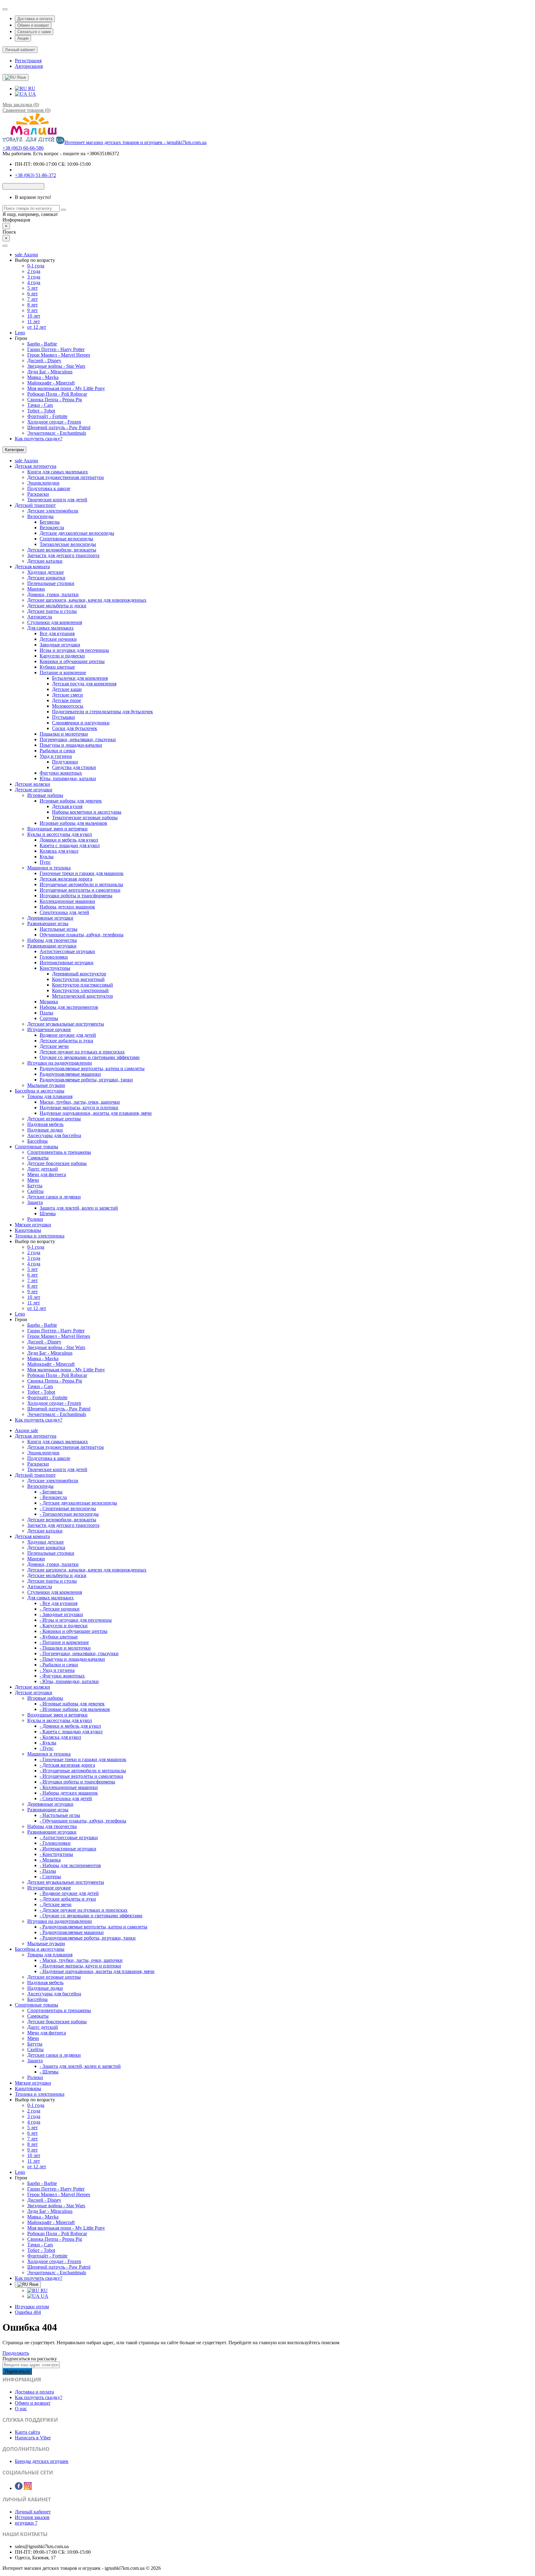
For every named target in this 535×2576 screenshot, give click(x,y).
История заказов (32, 2517)
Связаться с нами (34, 32)
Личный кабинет (33, 2512)
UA (32, 94)
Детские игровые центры (54, 1119)
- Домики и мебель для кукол (70, 1726)
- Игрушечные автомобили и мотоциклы (83, 1771)
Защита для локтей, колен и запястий (79, 1208)
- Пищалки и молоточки (65, 1648)
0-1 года (36, 266)
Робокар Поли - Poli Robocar (57, 394)
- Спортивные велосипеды (68, 1508)
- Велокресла (53, 1497)
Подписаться (17, 2371)
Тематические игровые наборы (85, 818)
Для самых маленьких (50, 628)
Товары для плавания (50, 1096)
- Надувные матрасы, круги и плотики (80, 1966)
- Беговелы (51, 1492)
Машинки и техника (49, 868)
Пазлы (46, 1013)
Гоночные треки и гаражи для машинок (82, 873)
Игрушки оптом (32, 2307)
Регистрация (28, 61)
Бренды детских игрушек (42, 2461)
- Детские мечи (56, 1904)
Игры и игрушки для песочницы (74, 650)
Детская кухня (67, 806)
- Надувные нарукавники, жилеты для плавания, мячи (97, 1971)
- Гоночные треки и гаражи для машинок (83, 1759)
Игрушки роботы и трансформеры (76, 896)
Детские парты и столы (52, 611)
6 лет (33, 294)
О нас (21, 2409)
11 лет (34, 321)
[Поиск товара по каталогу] (63, 210)
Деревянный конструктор (79, 974)
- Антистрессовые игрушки (69, 1837)
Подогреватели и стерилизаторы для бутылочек (102, 712)
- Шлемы (49, 2072)
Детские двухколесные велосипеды (77, 533)
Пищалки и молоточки (64, 734)
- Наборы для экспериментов (70, 1865)
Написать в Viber (33, 2438)
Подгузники (65, 762)
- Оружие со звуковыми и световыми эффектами (91, 1916)
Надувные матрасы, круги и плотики (79, 1108)
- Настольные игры (60, 1815)
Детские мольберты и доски (57, 606)
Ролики (35, 1219)
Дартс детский (43, 1169)
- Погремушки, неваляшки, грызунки (79, 1653)
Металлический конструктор (83, 996)
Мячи (33, 1180)
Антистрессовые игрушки (67, 951)
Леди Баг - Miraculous (50, 372)
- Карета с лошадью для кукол (71, 1732)
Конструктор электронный (80, 990)
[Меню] (5, 246)
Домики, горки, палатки (53, 594)
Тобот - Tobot (41, 411)
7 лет (33, 299)
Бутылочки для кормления (80, 678)
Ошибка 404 (28, 2312)
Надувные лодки (45, 1130)
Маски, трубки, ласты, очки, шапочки (80, 1102)
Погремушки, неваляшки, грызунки (78, 739)
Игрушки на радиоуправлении (60, 1063)
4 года (34, 282)
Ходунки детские (46, 572)
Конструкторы (55, 968)
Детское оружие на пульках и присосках (82, 1052)
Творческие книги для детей (57, 500)
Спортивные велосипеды (66, 539)
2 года (34, 271)
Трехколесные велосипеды (68, 544)
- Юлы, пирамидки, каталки (69, 1681)
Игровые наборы (45, 795)
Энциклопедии (43, 483)
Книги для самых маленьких (58, 472)
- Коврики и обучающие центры (74, 1631)
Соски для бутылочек (75, 728)
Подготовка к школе (49, 488)
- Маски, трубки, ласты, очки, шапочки (81, 1960)
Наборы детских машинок (67, 907)
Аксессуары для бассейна (54, 1135)
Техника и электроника (40, 1236)
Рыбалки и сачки (57, 751)
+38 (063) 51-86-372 (35, 175)
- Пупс (47, 1748)
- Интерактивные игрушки (68, 1849)
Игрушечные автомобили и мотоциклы (81, 884)
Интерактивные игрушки (67, 963)
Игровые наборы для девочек (71, 801)
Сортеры (49, 1018)
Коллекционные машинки (67, 901)
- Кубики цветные (59, 1637)
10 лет (34, 316)
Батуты (35, 1186)
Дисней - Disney (44, 360)
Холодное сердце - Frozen (54, 422)
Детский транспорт (35, 505)
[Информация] (5, 9)
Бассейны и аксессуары (40, 1091)
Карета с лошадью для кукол (70, 845)
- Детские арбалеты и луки (68, 1899)
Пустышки (63, 717)
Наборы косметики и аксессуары (87, 812)
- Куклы (48, 1743)
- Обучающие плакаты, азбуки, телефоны (83, 1821)
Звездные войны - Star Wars (56, 366)
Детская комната (32, 567)
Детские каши (67, 689)
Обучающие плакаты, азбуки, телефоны (82, 935)
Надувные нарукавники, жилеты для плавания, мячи (96, 1113)
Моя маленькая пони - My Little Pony (66, 388)
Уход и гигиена (56, 756)
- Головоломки (55, 1843)
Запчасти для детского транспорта (63, 555)
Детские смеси (67, 695)
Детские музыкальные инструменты (66, 1024)
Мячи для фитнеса (47, 1174)
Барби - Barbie (42, 344)
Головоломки (54, 957)
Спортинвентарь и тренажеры (59, 1152)
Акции (23, 38)
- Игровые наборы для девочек (72, 1704)
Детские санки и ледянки (54, 1197)
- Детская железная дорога (67, 1765)
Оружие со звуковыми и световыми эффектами (90, 1057)
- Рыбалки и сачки (59, 1665)
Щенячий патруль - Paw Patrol (59, 427)
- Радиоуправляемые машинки (72, 1932)
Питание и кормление (63, 673)
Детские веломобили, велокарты (62, 550)
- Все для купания (59, 1603)
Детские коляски (33, 784)
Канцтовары (28, 1230)
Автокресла (40, 617)
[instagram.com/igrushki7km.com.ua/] (28, 2488)
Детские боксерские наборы (57, 1163)
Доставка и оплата (35, 19)
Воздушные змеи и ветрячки (57, 829)
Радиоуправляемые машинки (70, 1074)
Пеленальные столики (51, 583)
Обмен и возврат (33, 25)
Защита (35, 1202)
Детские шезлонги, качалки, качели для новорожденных (87, 600)
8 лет (33, 305)
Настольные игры (59, 929)
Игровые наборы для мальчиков (73, 823)
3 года (34, 277)
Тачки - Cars (40, 405)
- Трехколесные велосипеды (69, 1514)
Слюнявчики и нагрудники (81, 723)
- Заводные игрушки (61, 1614)
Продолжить (16, 2353)
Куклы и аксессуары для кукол (60, 834)
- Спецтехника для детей (66, 1798)
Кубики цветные (57, 667)
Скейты (35, 1191)
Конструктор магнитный (78, 979)
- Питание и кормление (64, 1642)
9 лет (33, 310)
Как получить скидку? (39, 439)
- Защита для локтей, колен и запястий (80, 2066)
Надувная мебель (45, 1124)
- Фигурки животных (62, 1676)
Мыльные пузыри (46, 1085)
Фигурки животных (61, 773)
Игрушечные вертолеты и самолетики (80, 890)
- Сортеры (50, 1877)
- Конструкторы (56, 1854)
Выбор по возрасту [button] (35, 260)
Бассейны (37, 1141)
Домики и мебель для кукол (69, 840)
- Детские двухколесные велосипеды (78, 1503)
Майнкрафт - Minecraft (51, 383)
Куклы (47, 857)
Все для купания (57, 633)
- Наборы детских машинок (69, 1793)
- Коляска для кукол (60, 1737)
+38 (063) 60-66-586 (23, 148)
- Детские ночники (60, 1609)
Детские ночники (58, 639)
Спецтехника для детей (64, 912)
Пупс (45, 862)
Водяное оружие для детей (68, 1035)
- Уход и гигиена (57, 1670)
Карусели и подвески (62, 656)
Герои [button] (21, 338)
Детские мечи (54, 1046)
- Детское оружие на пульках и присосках (84, 1910)
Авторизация (29, 66)
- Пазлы (48, 1871)
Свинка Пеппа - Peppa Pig (55, 400)
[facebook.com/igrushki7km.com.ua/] (19, 2488)
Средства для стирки (74, 767)
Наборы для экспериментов (69, 1007)
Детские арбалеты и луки (66, 1041)
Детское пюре (67, 700)
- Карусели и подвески (64, 1626)
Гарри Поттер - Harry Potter (56, 349)
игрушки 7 (26, 2523)
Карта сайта (27, 2432)
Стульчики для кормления (55, 622)
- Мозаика (50, 1860)
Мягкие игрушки (33, 1225)
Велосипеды (40, 516)
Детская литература (36, 466)
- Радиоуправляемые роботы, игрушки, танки (88, 1938)
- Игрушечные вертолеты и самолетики (81, 1776)
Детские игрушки (34, 790)
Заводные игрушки (60, 645)
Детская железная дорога (66, 879)
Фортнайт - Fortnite (47, 416)
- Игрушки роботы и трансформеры (77, 1782)
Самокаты (38, 1158)
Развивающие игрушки (52, 946)
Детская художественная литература (65, 477)
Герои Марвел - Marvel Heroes (59, 355)
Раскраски (38, 494)
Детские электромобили (53, 511)
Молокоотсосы (68, 706)
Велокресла (52, 528)
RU (31, 88)
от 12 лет (37, 327)
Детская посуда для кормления (84, 684)
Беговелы (50, 522)
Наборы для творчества (52, 940)
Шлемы (48, 1213)
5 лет (33, 288)
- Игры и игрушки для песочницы (76, 1620)
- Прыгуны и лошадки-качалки (72, 1659)
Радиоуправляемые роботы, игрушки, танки (86, 1080)
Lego (20, 333)
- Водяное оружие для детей (69, 1893)
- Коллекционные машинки (69, 1787)
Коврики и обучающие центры (72, 661)
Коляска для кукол (59, 851)
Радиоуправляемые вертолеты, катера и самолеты (92, 1068)
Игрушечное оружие (49, 1029)
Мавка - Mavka (43, 377)
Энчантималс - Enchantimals (57, 433)
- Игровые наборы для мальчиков (75, 1709)
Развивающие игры (48, 923)
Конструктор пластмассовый (83, 985)
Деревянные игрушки (50, 918)
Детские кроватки (46, 578)
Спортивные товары (37, 1147)
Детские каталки (45, 561)
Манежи (36, 589)
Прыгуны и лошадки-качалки (71, 745)
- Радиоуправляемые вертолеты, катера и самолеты (94, 1927)
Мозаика (49, 1002)
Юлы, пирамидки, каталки (68, 778)
